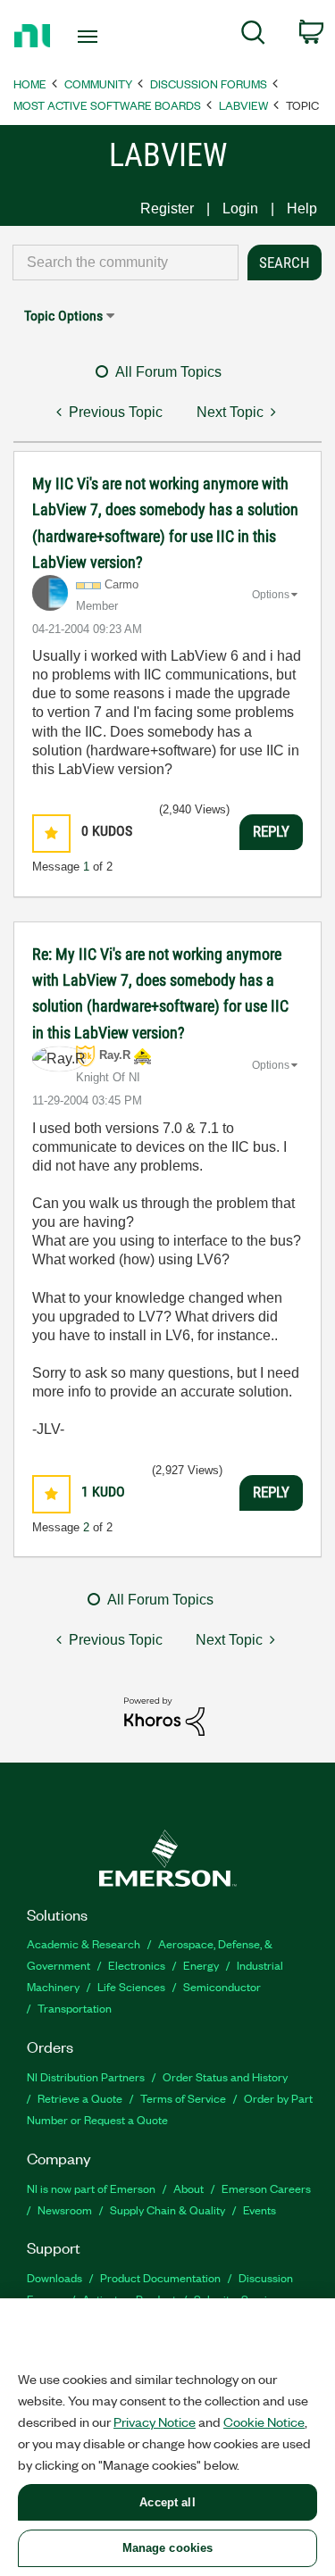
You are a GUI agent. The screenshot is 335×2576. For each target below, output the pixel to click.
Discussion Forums (209, 83)
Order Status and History (225, 2076)
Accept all (167, 2502)
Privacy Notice (155, 2422)
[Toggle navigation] (90, 37)
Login (240, 208)
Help (302, 208)
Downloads (54, 2277)
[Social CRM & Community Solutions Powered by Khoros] (164, 1715)
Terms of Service (183, 2098)
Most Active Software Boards (107, 105)
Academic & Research (84, 1943)
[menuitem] (253, 36)
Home (30, 83)
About (188, 2188)
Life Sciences (131, 1986)
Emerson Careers (266, 2188)
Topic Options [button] (63, 316)
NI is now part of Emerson (91, 2188)
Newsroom (65, 2209)
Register (167, 208)
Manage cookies (168, 2548)
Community (98, 83)
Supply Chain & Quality (167, 2209)
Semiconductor (222, 1986)
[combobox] (126, 263)
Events (260, 2209)
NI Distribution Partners (86, 2076)
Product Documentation (160, 2277)
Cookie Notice (264, 2422)
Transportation (75, 2008)
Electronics (137, 1965)
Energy (201, 1965)
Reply (271, 831)
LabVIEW (243, 105)
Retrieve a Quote (80, 2098)
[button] (51, 834)
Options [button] (271, 595)
